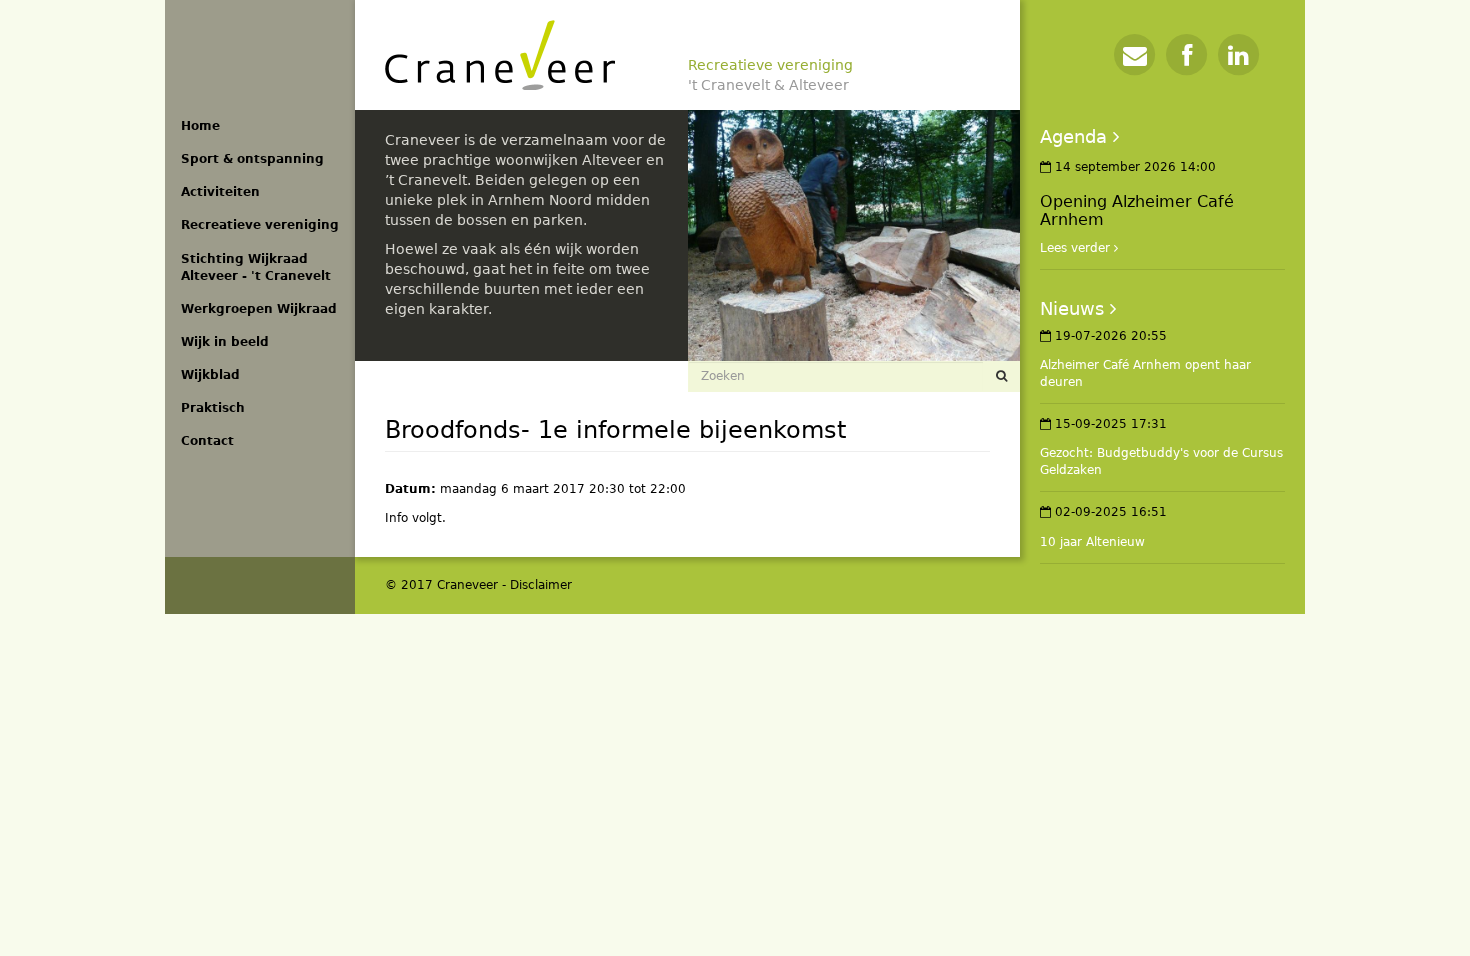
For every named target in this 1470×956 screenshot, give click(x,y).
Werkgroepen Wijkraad (259, 309)
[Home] (500, 55)
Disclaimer (541, 585)
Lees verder (1075, 248)
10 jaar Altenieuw (1092, 542)
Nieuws (1072, 308)
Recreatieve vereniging (260, 225)
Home (200, 126)
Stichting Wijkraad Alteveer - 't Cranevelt (256, 267)
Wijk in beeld (225, 342)
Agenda (1073, 136)
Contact (207, 441)
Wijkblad (210, 375)
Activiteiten (220, 192)
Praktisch (213, 408)
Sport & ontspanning (252, 159)
